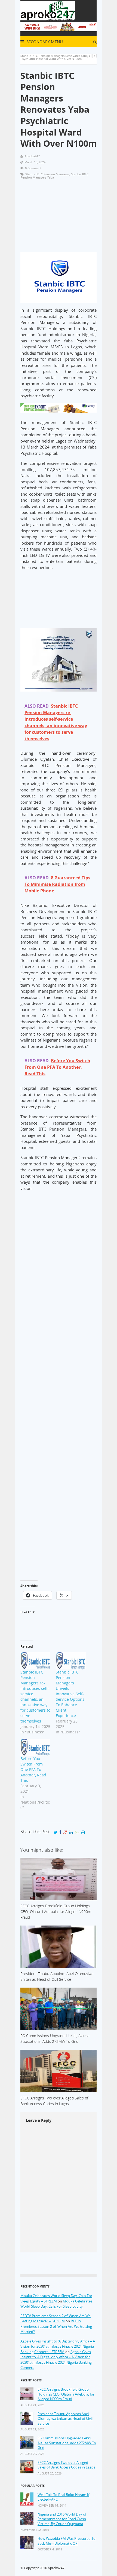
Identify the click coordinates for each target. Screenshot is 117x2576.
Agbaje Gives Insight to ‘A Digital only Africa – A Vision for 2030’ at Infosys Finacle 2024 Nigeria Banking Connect (56, 2360)
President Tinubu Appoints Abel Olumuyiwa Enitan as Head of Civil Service (65, 2419)
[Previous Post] (89, 56)
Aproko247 (56, 2568)
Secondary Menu (44, 42)
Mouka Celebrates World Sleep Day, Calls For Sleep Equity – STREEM (56, 2298)
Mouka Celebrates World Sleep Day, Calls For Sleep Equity (56, 2304)
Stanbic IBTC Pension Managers (47, 174)
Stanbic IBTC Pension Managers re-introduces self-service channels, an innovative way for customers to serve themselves (35, 1697)
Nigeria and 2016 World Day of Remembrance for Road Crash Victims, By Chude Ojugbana (62, 2519)
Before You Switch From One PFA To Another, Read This (33, 1769)
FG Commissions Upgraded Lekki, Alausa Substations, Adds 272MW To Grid (67, 2443)
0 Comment (33, 168)
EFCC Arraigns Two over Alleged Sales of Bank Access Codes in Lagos (66, 2465)
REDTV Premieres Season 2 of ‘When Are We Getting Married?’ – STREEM (56, 2319)
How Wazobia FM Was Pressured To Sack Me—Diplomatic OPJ (67, 2541)
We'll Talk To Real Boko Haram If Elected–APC (63, 2497)
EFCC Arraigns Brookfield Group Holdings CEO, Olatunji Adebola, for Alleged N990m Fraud (66, 2394)
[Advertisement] (59, 218)
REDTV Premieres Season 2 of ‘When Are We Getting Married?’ (56, 2326)
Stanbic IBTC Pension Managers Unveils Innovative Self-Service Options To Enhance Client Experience (70, 1694)
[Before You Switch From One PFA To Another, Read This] (35, 1747)
